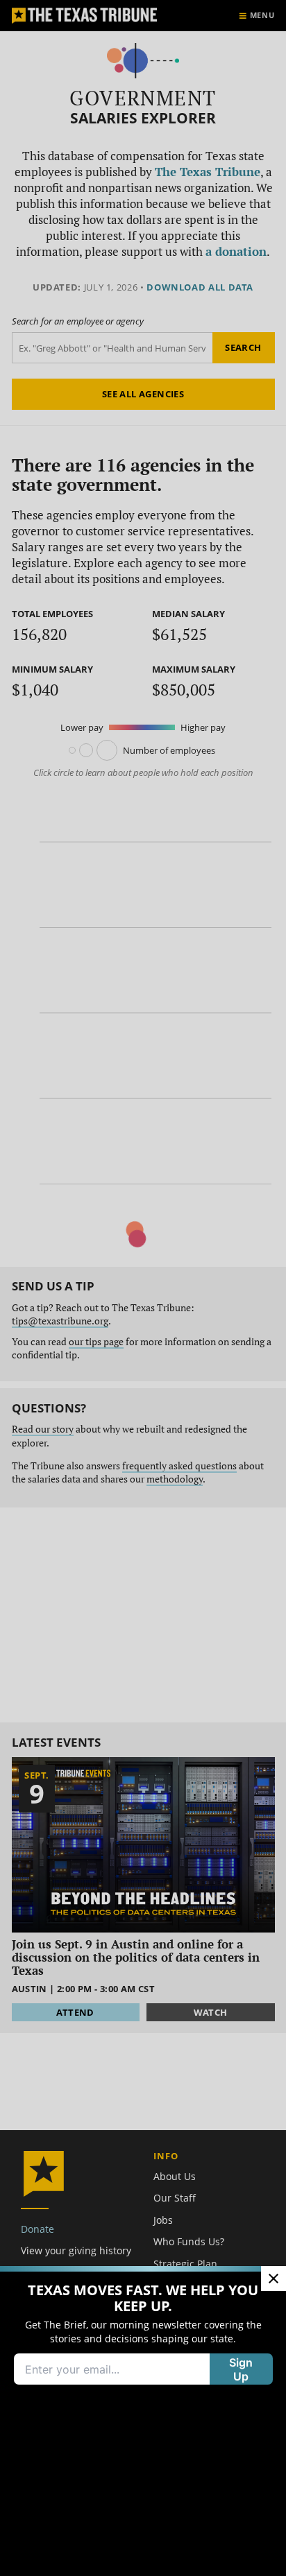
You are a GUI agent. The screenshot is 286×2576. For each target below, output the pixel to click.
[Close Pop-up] (274, 2279)
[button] (143, 1288)
